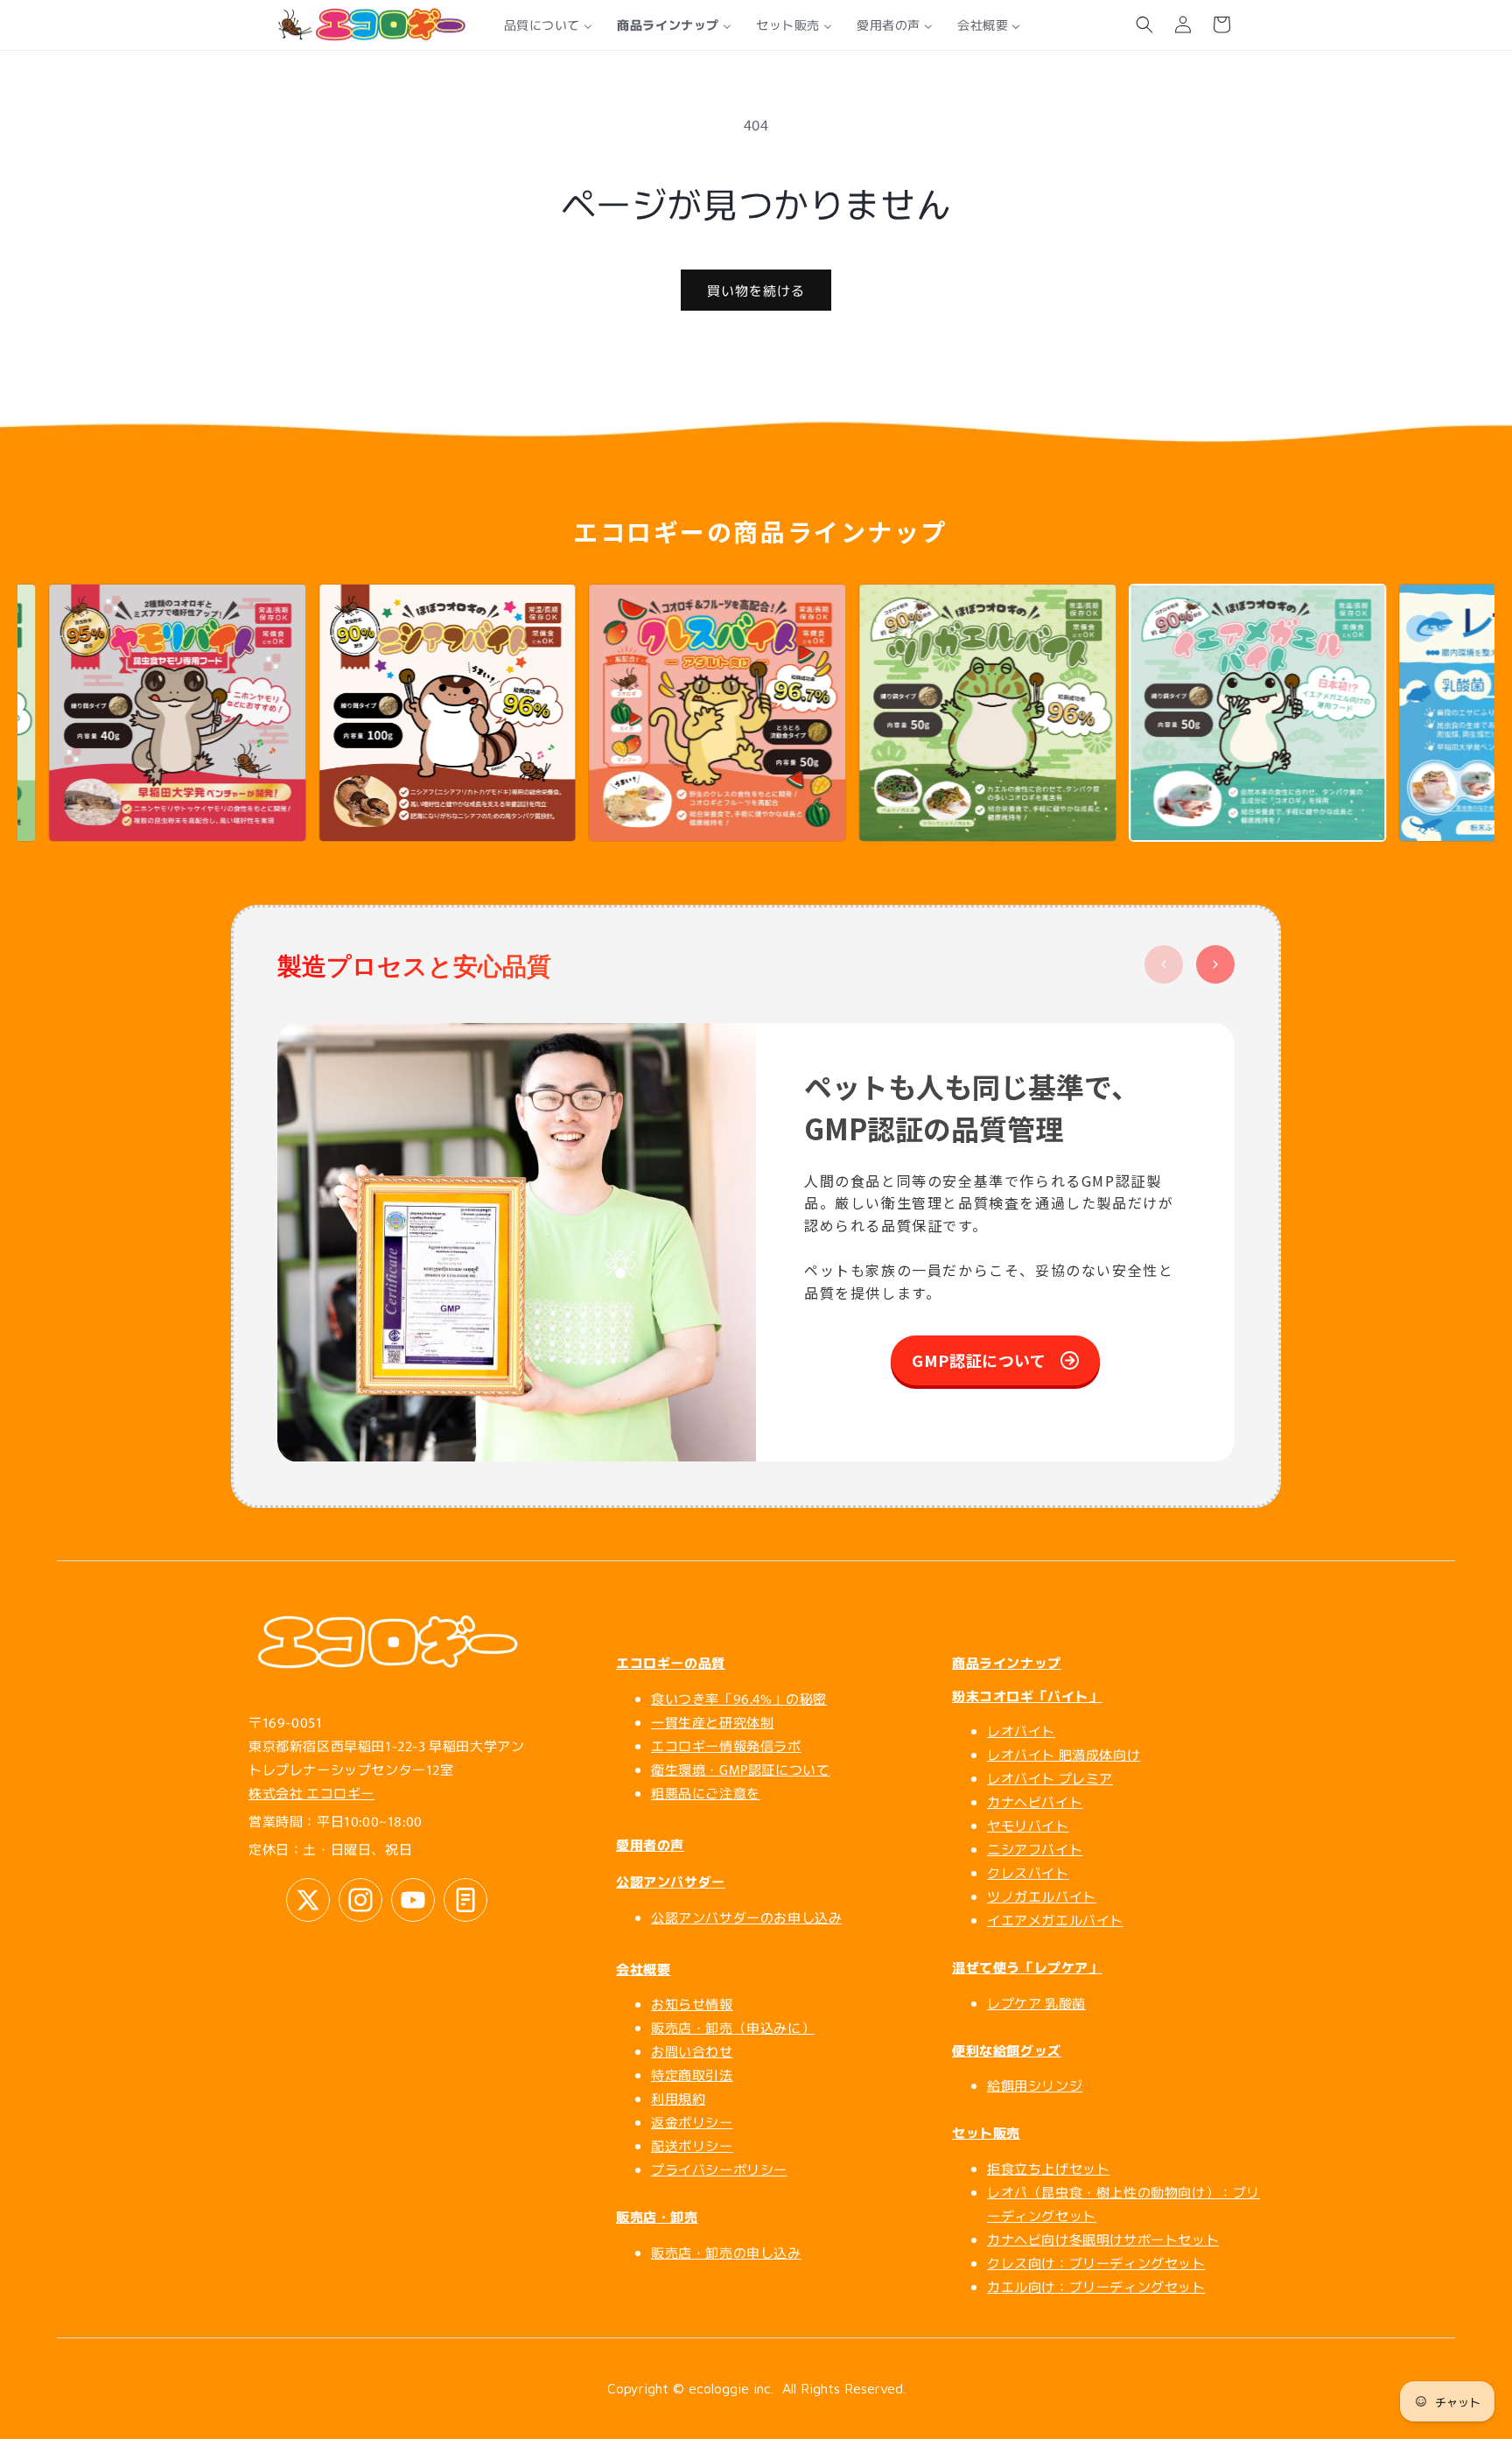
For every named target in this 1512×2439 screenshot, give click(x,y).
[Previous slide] (1164, 964)
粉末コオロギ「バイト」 (1027, 1696)
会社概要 (643, 1969)
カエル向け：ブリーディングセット (1096, 2286)
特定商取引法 (692, 2075)
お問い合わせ (692, 2051)
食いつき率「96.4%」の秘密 (739, 1698)
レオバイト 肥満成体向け (1064, 1754)
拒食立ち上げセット (1048, 2168)
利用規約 (678, 2098)
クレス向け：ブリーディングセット (1096, 2263)
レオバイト (1021, 1731)
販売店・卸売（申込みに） (733, 2027)
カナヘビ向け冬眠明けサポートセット (1103, 2239)
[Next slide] (1215, 964)
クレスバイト (1028, 1872)
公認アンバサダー (671, 1881)
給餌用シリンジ (1035, 2085)
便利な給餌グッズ (1007, 2050)
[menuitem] (549, 25)
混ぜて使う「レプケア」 (1027, 1967)
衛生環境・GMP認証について (740, 1769)
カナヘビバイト (1035, 1801)
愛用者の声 (650, 1844)
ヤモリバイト (1028, 1825)
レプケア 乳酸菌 (1036, 2003)
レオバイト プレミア (1050, 1778)
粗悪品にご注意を (706, 1793)
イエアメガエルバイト (1055, 1920)
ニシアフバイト (1035, 1849)
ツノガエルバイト (1042, 1896)
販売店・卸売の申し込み (726, 2252)
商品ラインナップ (1007, 1662)
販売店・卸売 (657, 2216)
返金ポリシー (692, 2122)
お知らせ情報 (692, 2004)
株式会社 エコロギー (311, 1793)
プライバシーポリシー (719, 2169)
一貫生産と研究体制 (712, 1722)
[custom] (308, 1900)
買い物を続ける (756, 290)
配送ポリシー (692, 2145)
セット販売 (986, 2132)
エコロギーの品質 (671, 1662)
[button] (1144, 25)
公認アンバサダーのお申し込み (746, 1917)
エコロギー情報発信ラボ (726, 1745)
